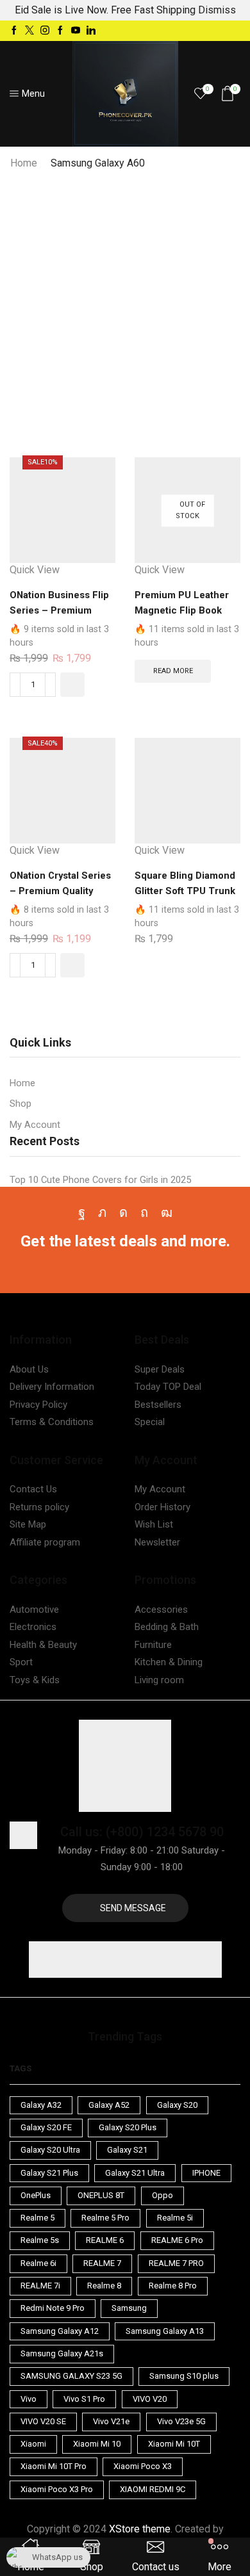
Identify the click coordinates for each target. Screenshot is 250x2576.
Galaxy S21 (127, 2150)
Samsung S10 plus (184, 2376)
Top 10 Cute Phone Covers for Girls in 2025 (100, 1180)
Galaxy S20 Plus (128, 2127)
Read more (173, 671)
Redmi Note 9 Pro (53, 2308)
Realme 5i (175, 2218)
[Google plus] (60, 31)
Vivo (29, 2399)
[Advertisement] (125, 302)
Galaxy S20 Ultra (50, 2150)
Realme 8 (104, 2286)
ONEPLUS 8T (101, 2195)
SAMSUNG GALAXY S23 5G (71, 2376)
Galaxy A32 (41, 2105)
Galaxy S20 (177, 2105)
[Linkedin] (91, 31)
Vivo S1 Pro (84, 2399)
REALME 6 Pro (177, 2240)
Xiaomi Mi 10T (174, 2444)
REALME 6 (105, 2240)
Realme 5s (40, 2240)
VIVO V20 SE (43, 2421)
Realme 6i (38, 2263)
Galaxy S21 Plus (49, 2173)
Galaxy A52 (109, 2105)
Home (24, 163)
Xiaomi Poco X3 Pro (57, 2489)
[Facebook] (14, 31)
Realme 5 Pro (105, 2218)
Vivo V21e (111, 2421)
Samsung (129, 2308)
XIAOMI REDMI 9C (153, 2489)
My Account (35, 1125)
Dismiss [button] (217, 10)
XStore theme (140, 2529)
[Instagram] (45, 31)
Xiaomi (33, 2444)
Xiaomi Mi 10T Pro (54, 2466)
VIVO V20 (150, 2399)
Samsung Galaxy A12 (60, 2331)
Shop (21, 1104)
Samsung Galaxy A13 (165, 2331)
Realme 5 (37, 2218)
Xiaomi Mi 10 (97, 2444)
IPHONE (206, 2173)
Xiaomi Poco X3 (143, 2466)
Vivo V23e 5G (181, 2421)
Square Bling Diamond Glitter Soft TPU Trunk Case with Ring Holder (185, 891)
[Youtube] (76, 31)
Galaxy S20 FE (46, 2127)
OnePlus (36, 2195)
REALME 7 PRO (176, 2263)
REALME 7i (40, 2286)
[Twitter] (29, 31)
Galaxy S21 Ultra (135, 2173)
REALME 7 (102, 2263)
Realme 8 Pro (173, 2286)
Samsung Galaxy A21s (62, 2353)
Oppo (162, 2195)
